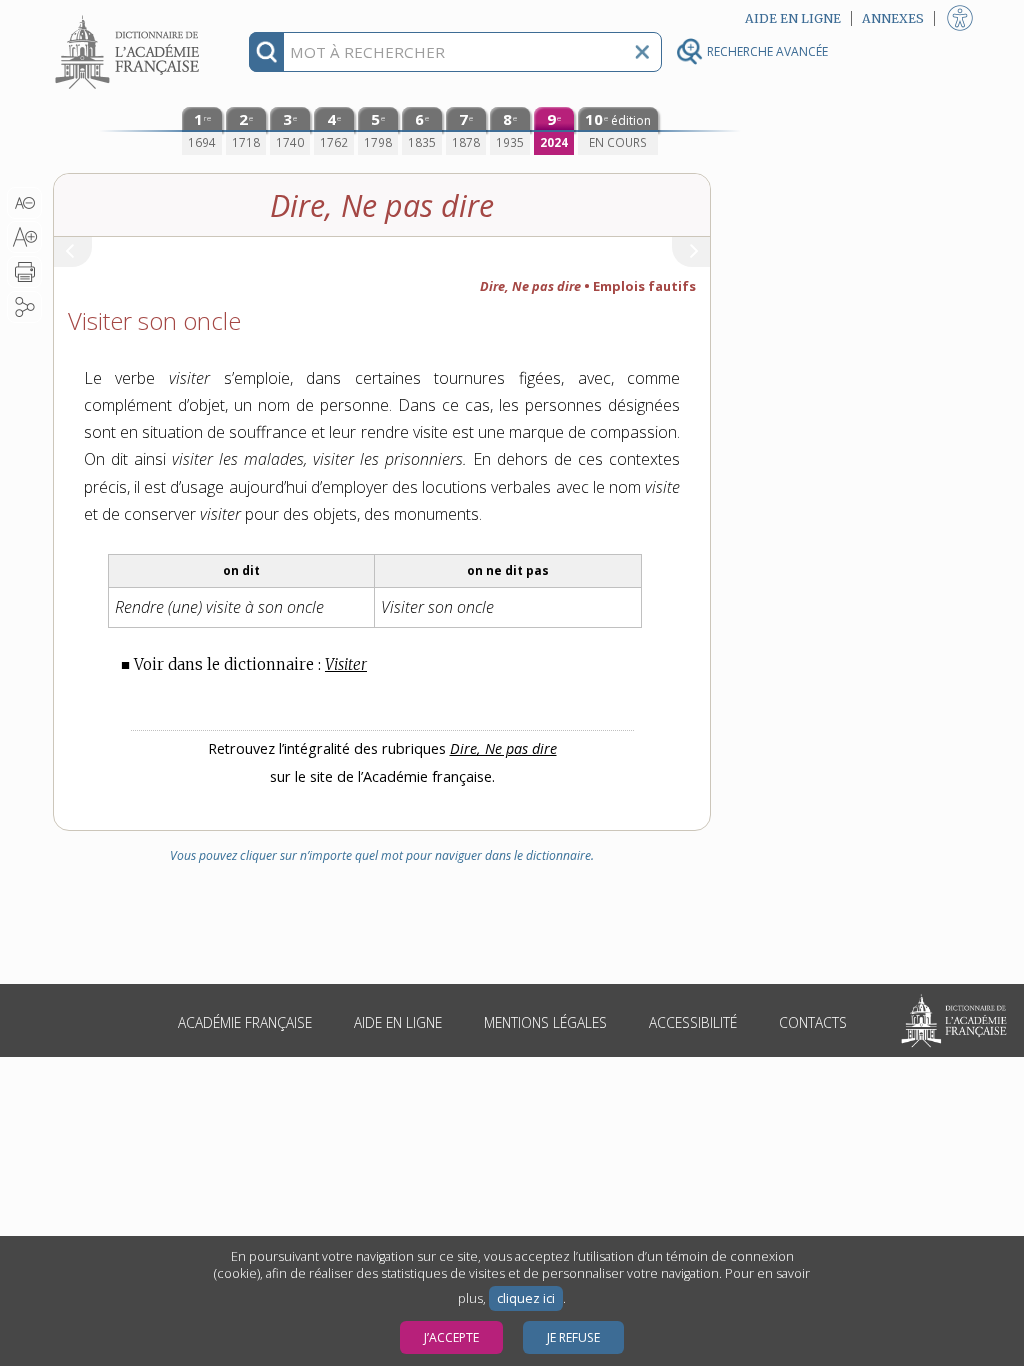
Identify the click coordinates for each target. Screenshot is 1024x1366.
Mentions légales (545, 1022)
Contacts (813, 1022)
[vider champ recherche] (642, 52)
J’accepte (451, 1337)
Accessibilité (693, 1022)
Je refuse (573, 1337)
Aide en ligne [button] (793, 18)
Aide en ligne (398, 1022)
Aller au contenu (130, 17)
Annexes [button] (893, 18)
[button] (24, 203)
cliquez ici (526, 1298)
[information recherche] (266, 52)
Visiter (346, 664)
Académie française (245, 1022)
